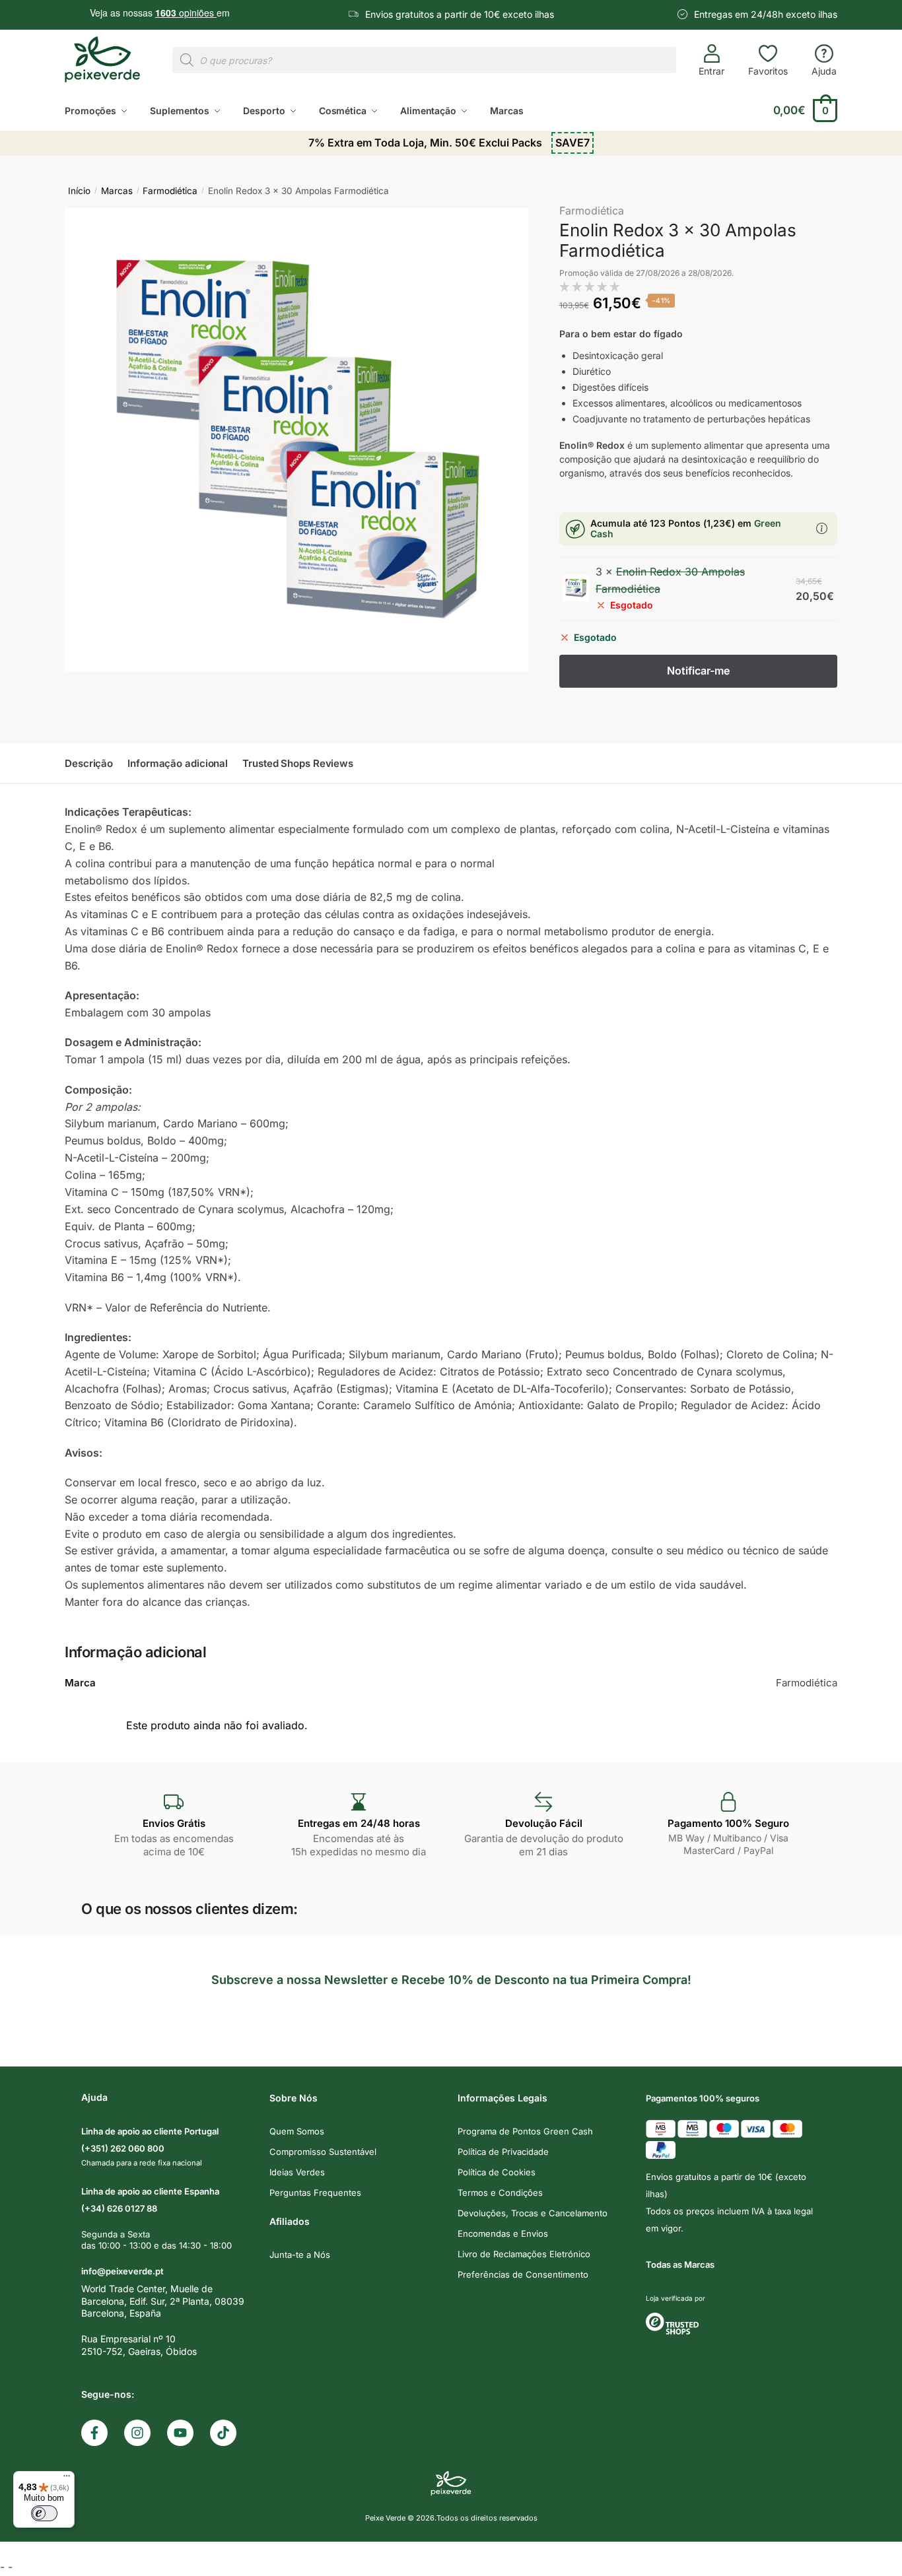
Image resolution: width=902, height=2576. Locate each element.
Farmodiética (170, 191)
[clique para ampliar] (296, 440)
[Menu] (67, 2479)
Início (79, 191)
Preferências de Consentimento (523, 2274)
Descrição (89, 763)
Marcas (117, 191)
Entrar (711, 71)
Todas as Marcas (680, 2264)
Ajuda (824, 71)
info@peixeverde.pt (122, 2271)
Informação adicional (178, 763)
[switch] (44, 2513)
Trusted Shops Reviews (298, 763)
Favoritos (768, 71)
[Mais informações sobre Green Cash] (822, 529)
